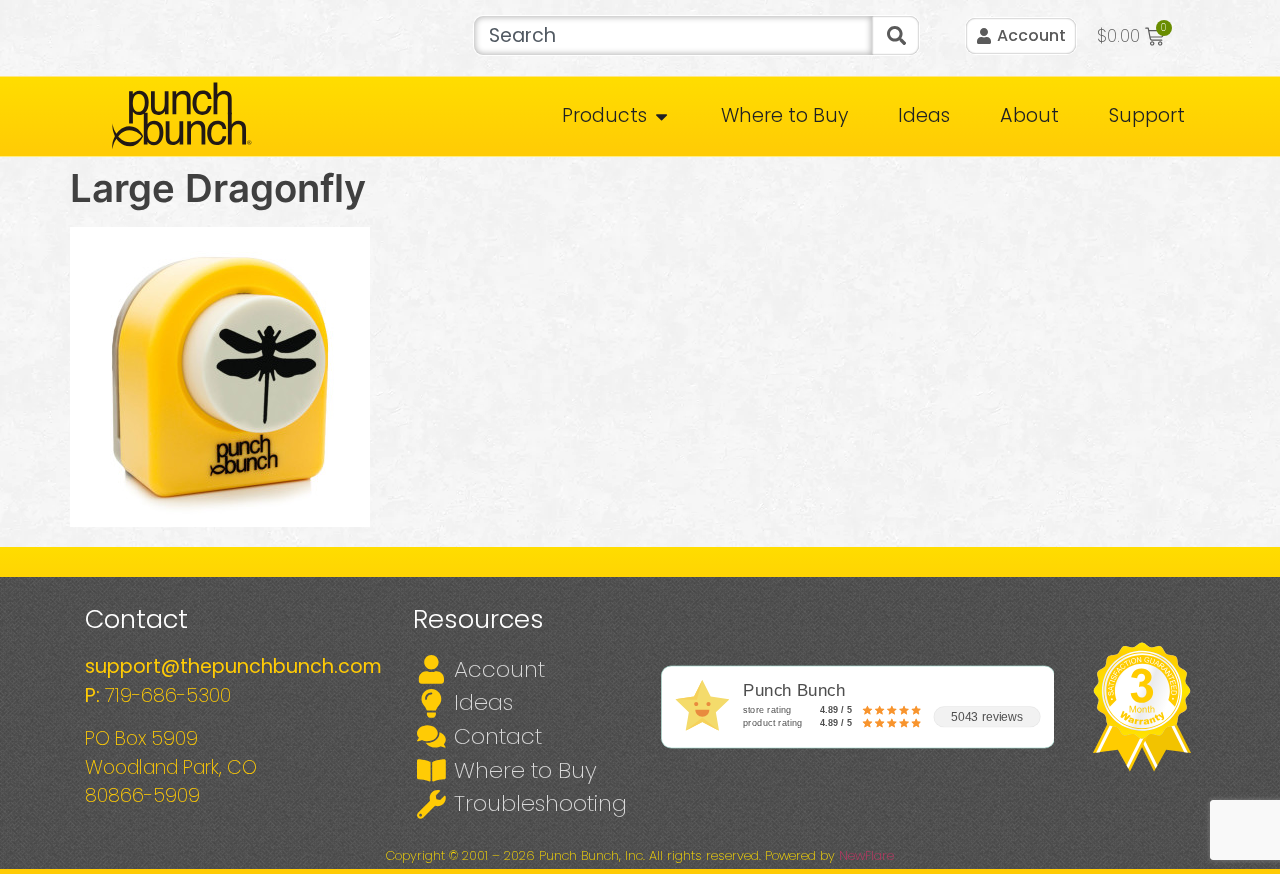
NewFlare (866, 855)
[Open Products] (661, 116)
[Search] (896, 35)
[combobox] (672, 35)
